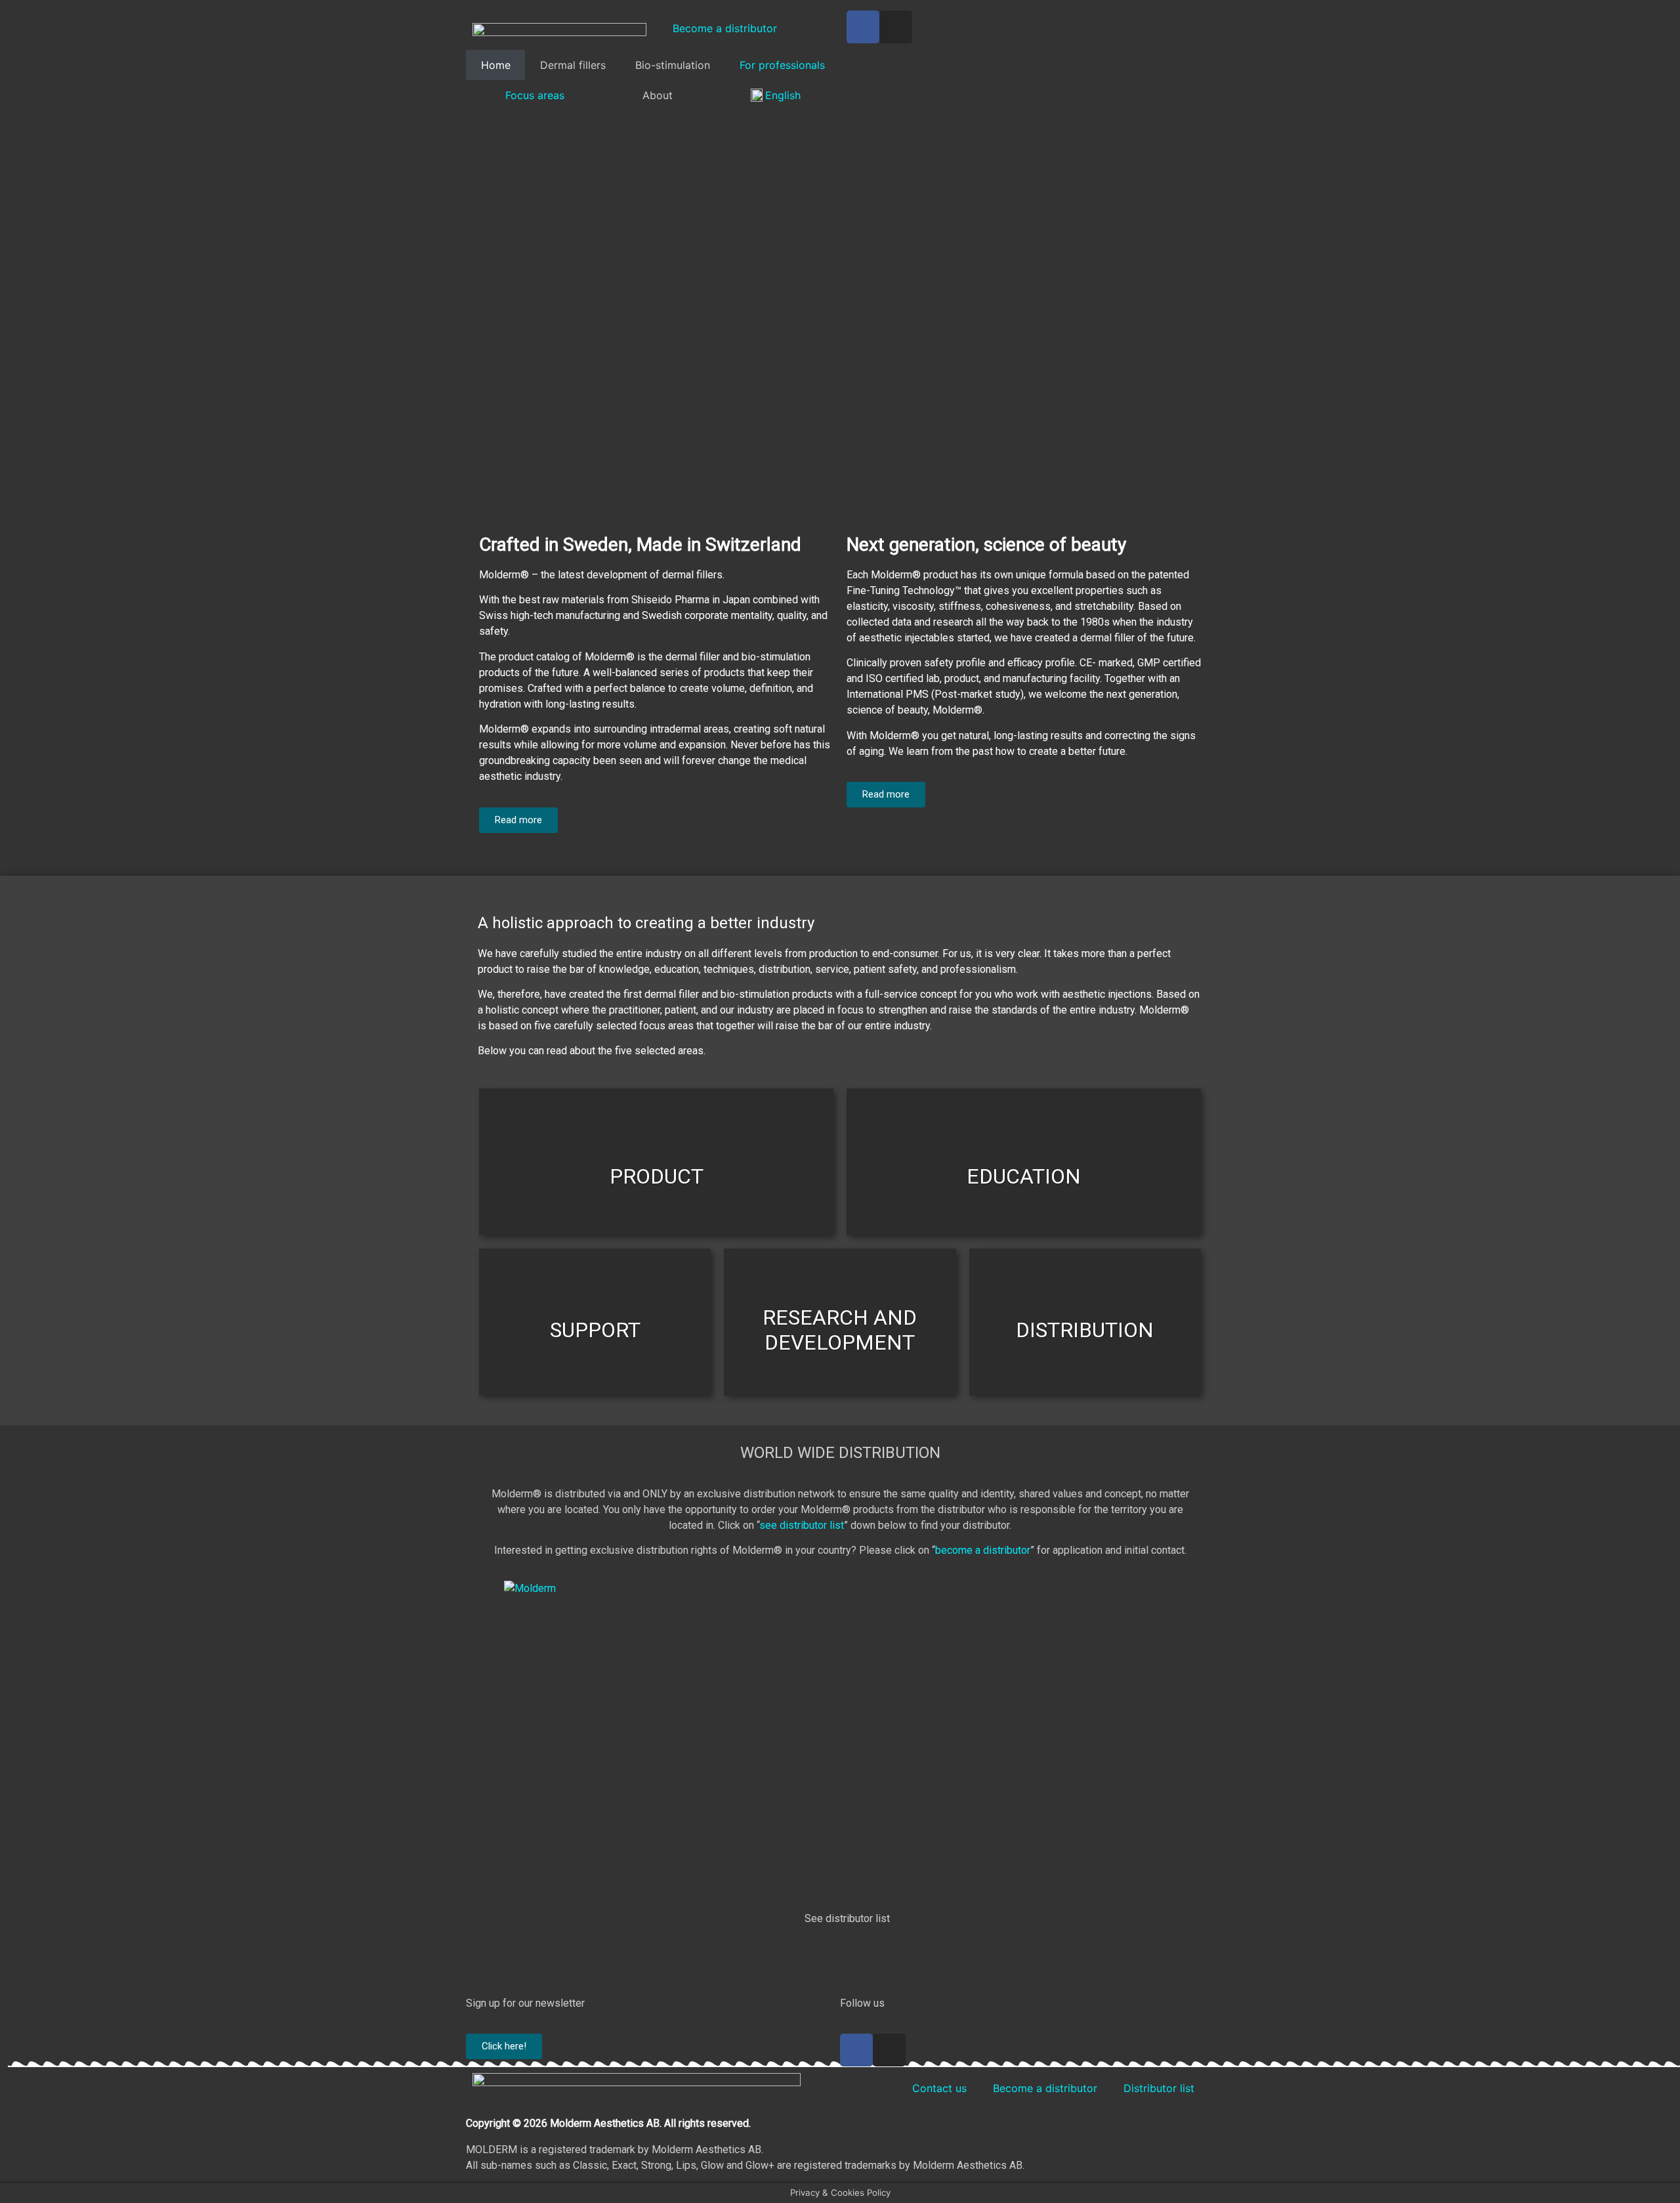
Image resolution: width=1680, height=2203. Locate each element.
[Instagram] (896, 27)
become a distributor (983, 1550)
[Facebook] (863, 27)
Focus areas (535, 95)
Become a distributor (725, 28)
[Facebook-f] (856, 2050)
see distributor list (802, 1525)
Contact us (939, 2088)
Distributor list (1159, 2088)
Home (496, 65)
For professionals (782, 65)
